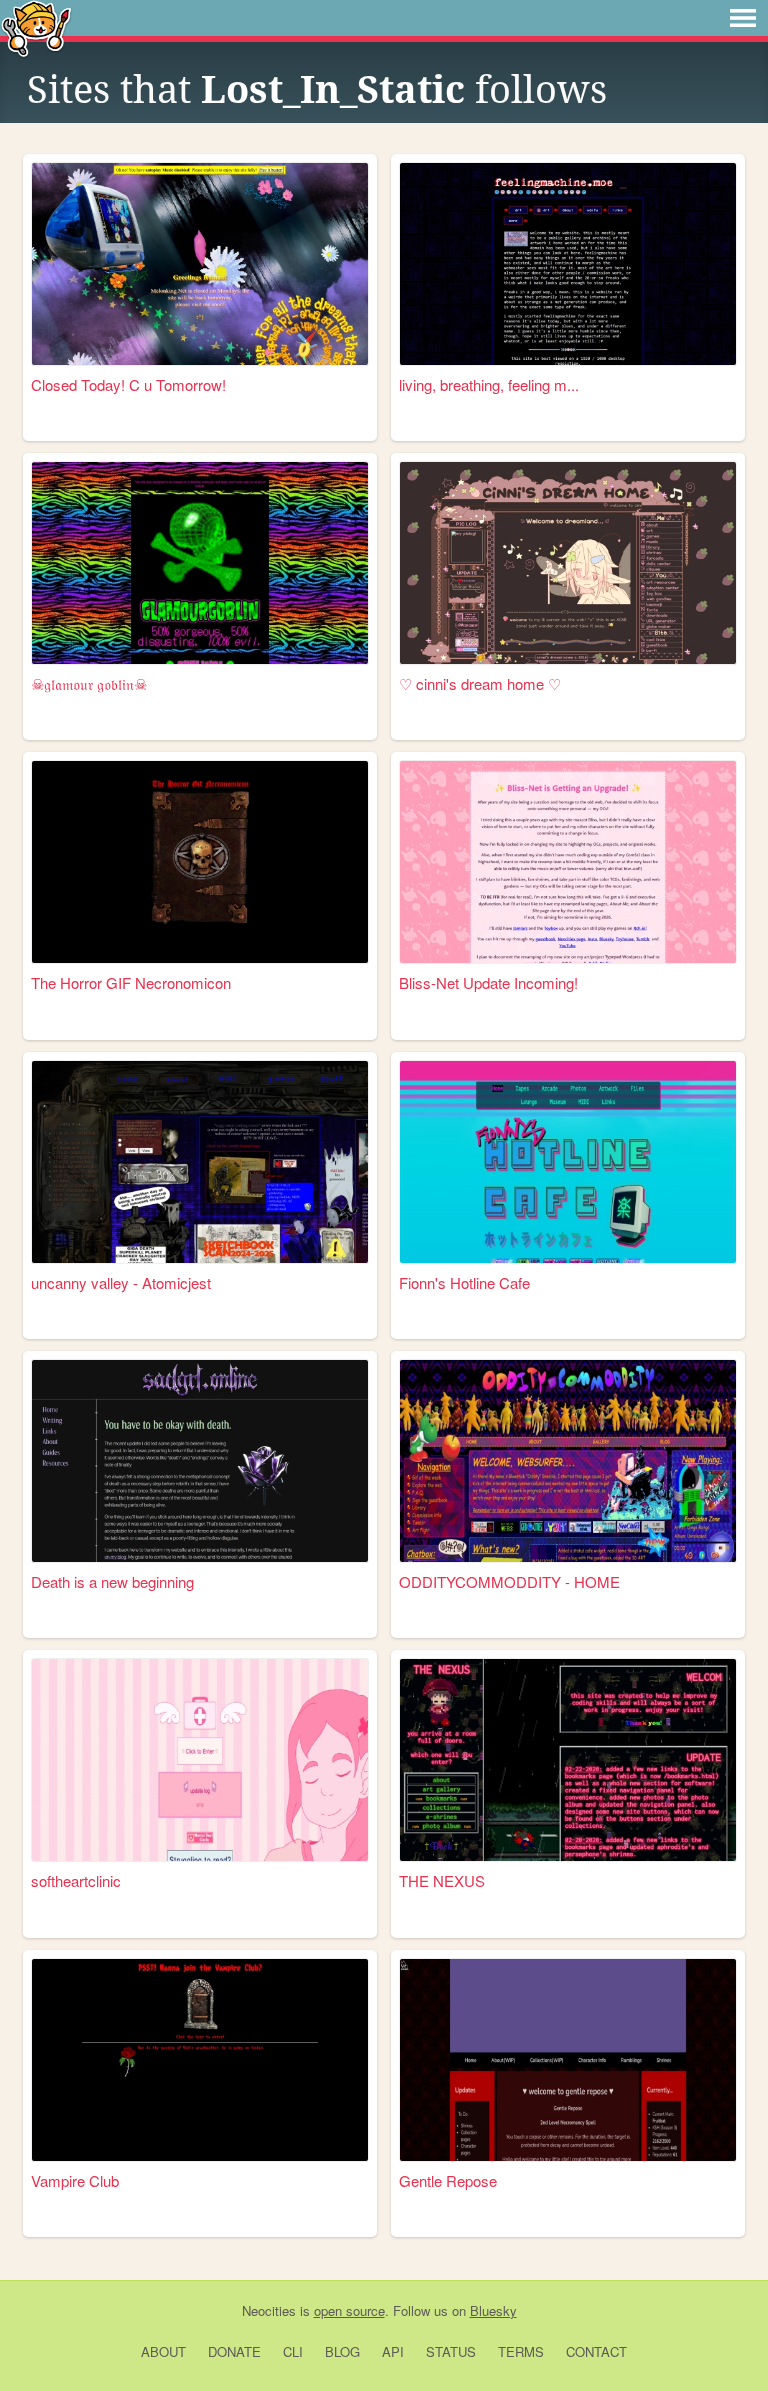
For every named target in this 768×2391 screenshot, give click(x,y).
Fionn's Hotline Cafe (464, 1282)
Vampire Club (75, 2180)
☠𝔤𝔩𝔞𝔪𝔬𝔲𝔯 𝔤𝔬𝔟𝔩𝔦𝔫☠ (89, 683)
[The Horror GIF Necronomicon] (200, 862)
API (393, 2351)
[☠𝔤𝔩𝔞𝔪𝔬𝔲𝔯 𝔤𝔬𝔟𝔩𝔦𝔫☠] (200, 563)
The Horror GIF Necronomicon (131, 982)
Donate (234, 2351)
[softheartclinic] (200, 1760)
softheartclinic (76, 1880)
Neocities (269, 2310)
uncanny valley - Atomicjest (121, 1282)
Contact (596, 2351)
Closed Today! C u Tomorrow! (128, 384)
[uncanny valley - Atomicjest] (200, 1162)
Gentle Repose (448, 2180)
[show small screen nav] (743, 18)
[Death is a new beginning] (200, 1461)
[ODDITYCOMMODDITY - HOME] (568, 1461)
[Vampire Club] (200, 2060)
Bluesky (493, 2310)
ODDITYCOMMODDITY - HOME (509, 1581)
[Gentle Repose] (568, 2060)
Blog (342, 2351)
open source (349, 2310)
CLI (293, 2351)
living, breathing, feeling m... (489, 384)
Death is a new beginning (112, 1581)
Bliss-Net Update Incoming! (488, 982)
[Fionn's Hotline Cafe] (568, 1162)
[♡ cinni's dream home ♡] (568, 563)
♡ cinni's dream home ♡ (480, 683)
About (163, 2351)
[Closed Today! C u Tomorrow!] (200, 264)
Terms (521, 2351)
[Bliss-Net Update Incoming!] (568, 862)
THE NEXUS (442, 1880)
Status (451, 2351)
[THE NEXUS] (568, 1760)
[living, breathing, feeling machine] (568, 264)
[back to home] (36, 27)
